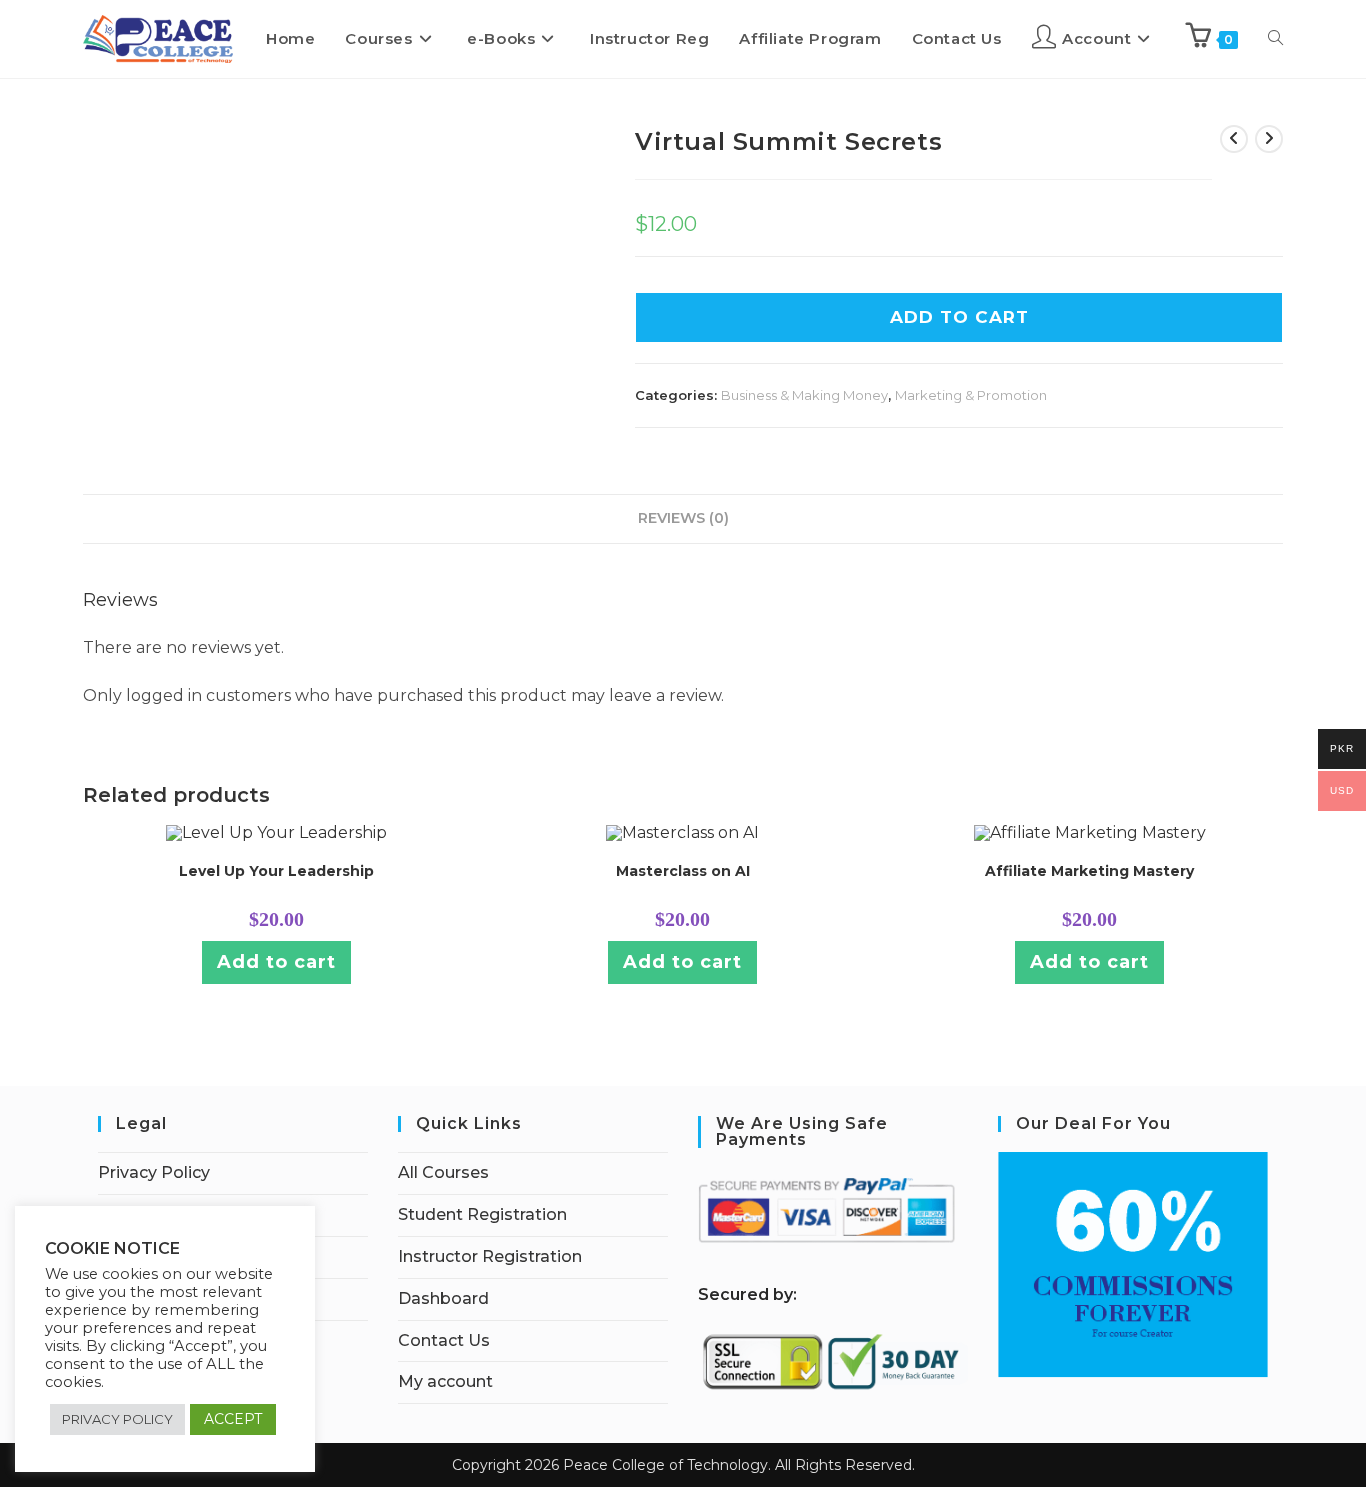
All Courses (443, 1172)
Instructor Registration (490, 1256)
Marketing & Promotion (971, 395)
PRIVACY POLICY (117, 1419)
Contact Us (444, 1340)
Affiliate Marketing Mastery (1089, 871)
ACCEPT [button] (233, 1419)
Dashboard (443, 1298)
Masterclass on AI (683, 871)
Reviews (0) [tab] (683, 518)
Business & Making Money (804, 395)
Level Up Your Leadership (276, 871)
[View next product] (1269, 139)
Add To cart (959, 317)
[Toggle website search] (1275, 39)
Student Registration (482, 1214)
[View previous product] (1234, 139)
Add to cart (276, 962)
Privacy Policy (154, 1172)
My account (445, 1381)
